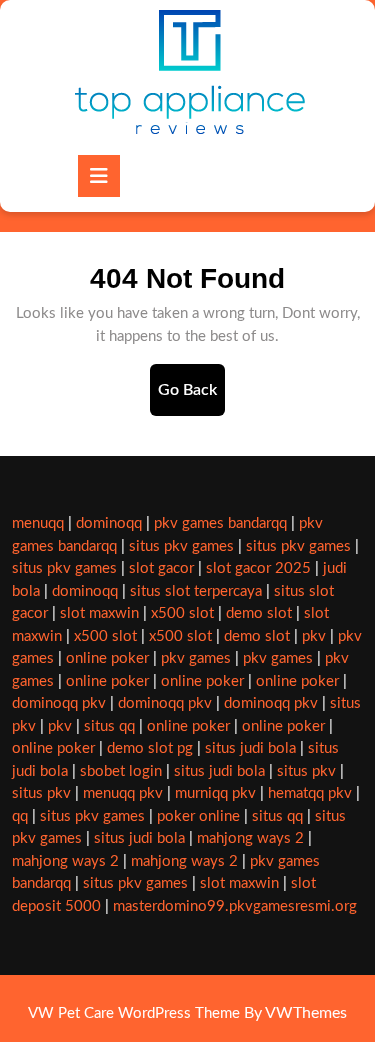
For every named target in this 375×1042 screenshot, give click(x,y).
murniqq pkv (215, 793)
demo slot (259, 613)
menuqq (38, 523)
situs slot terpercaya (196, 591)
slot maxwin (99, 613)
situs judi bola (250, 748)
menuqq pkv (123, 793)
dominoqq (109, 523)
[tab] (99, 176)
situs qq (109, 726)
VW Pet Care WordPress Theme (134, 1013)
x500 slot (182, 613)
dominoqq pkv (59, 703)
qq (20, 816)
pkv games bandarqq (220, 523)
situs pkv (306, 771)
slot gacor (161, 568)
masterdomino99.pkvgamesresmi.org (235, 906)
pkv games (196, 658)
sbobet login (121, 771)
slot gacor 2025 (258, 568)
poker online (198, 816)
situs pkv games (181, 546)
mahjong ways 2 (250, 838)
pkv (314, 636)
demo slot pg (150, 748)
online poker (107, 658)
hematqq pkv (310, 793)
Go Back (191, 398)
